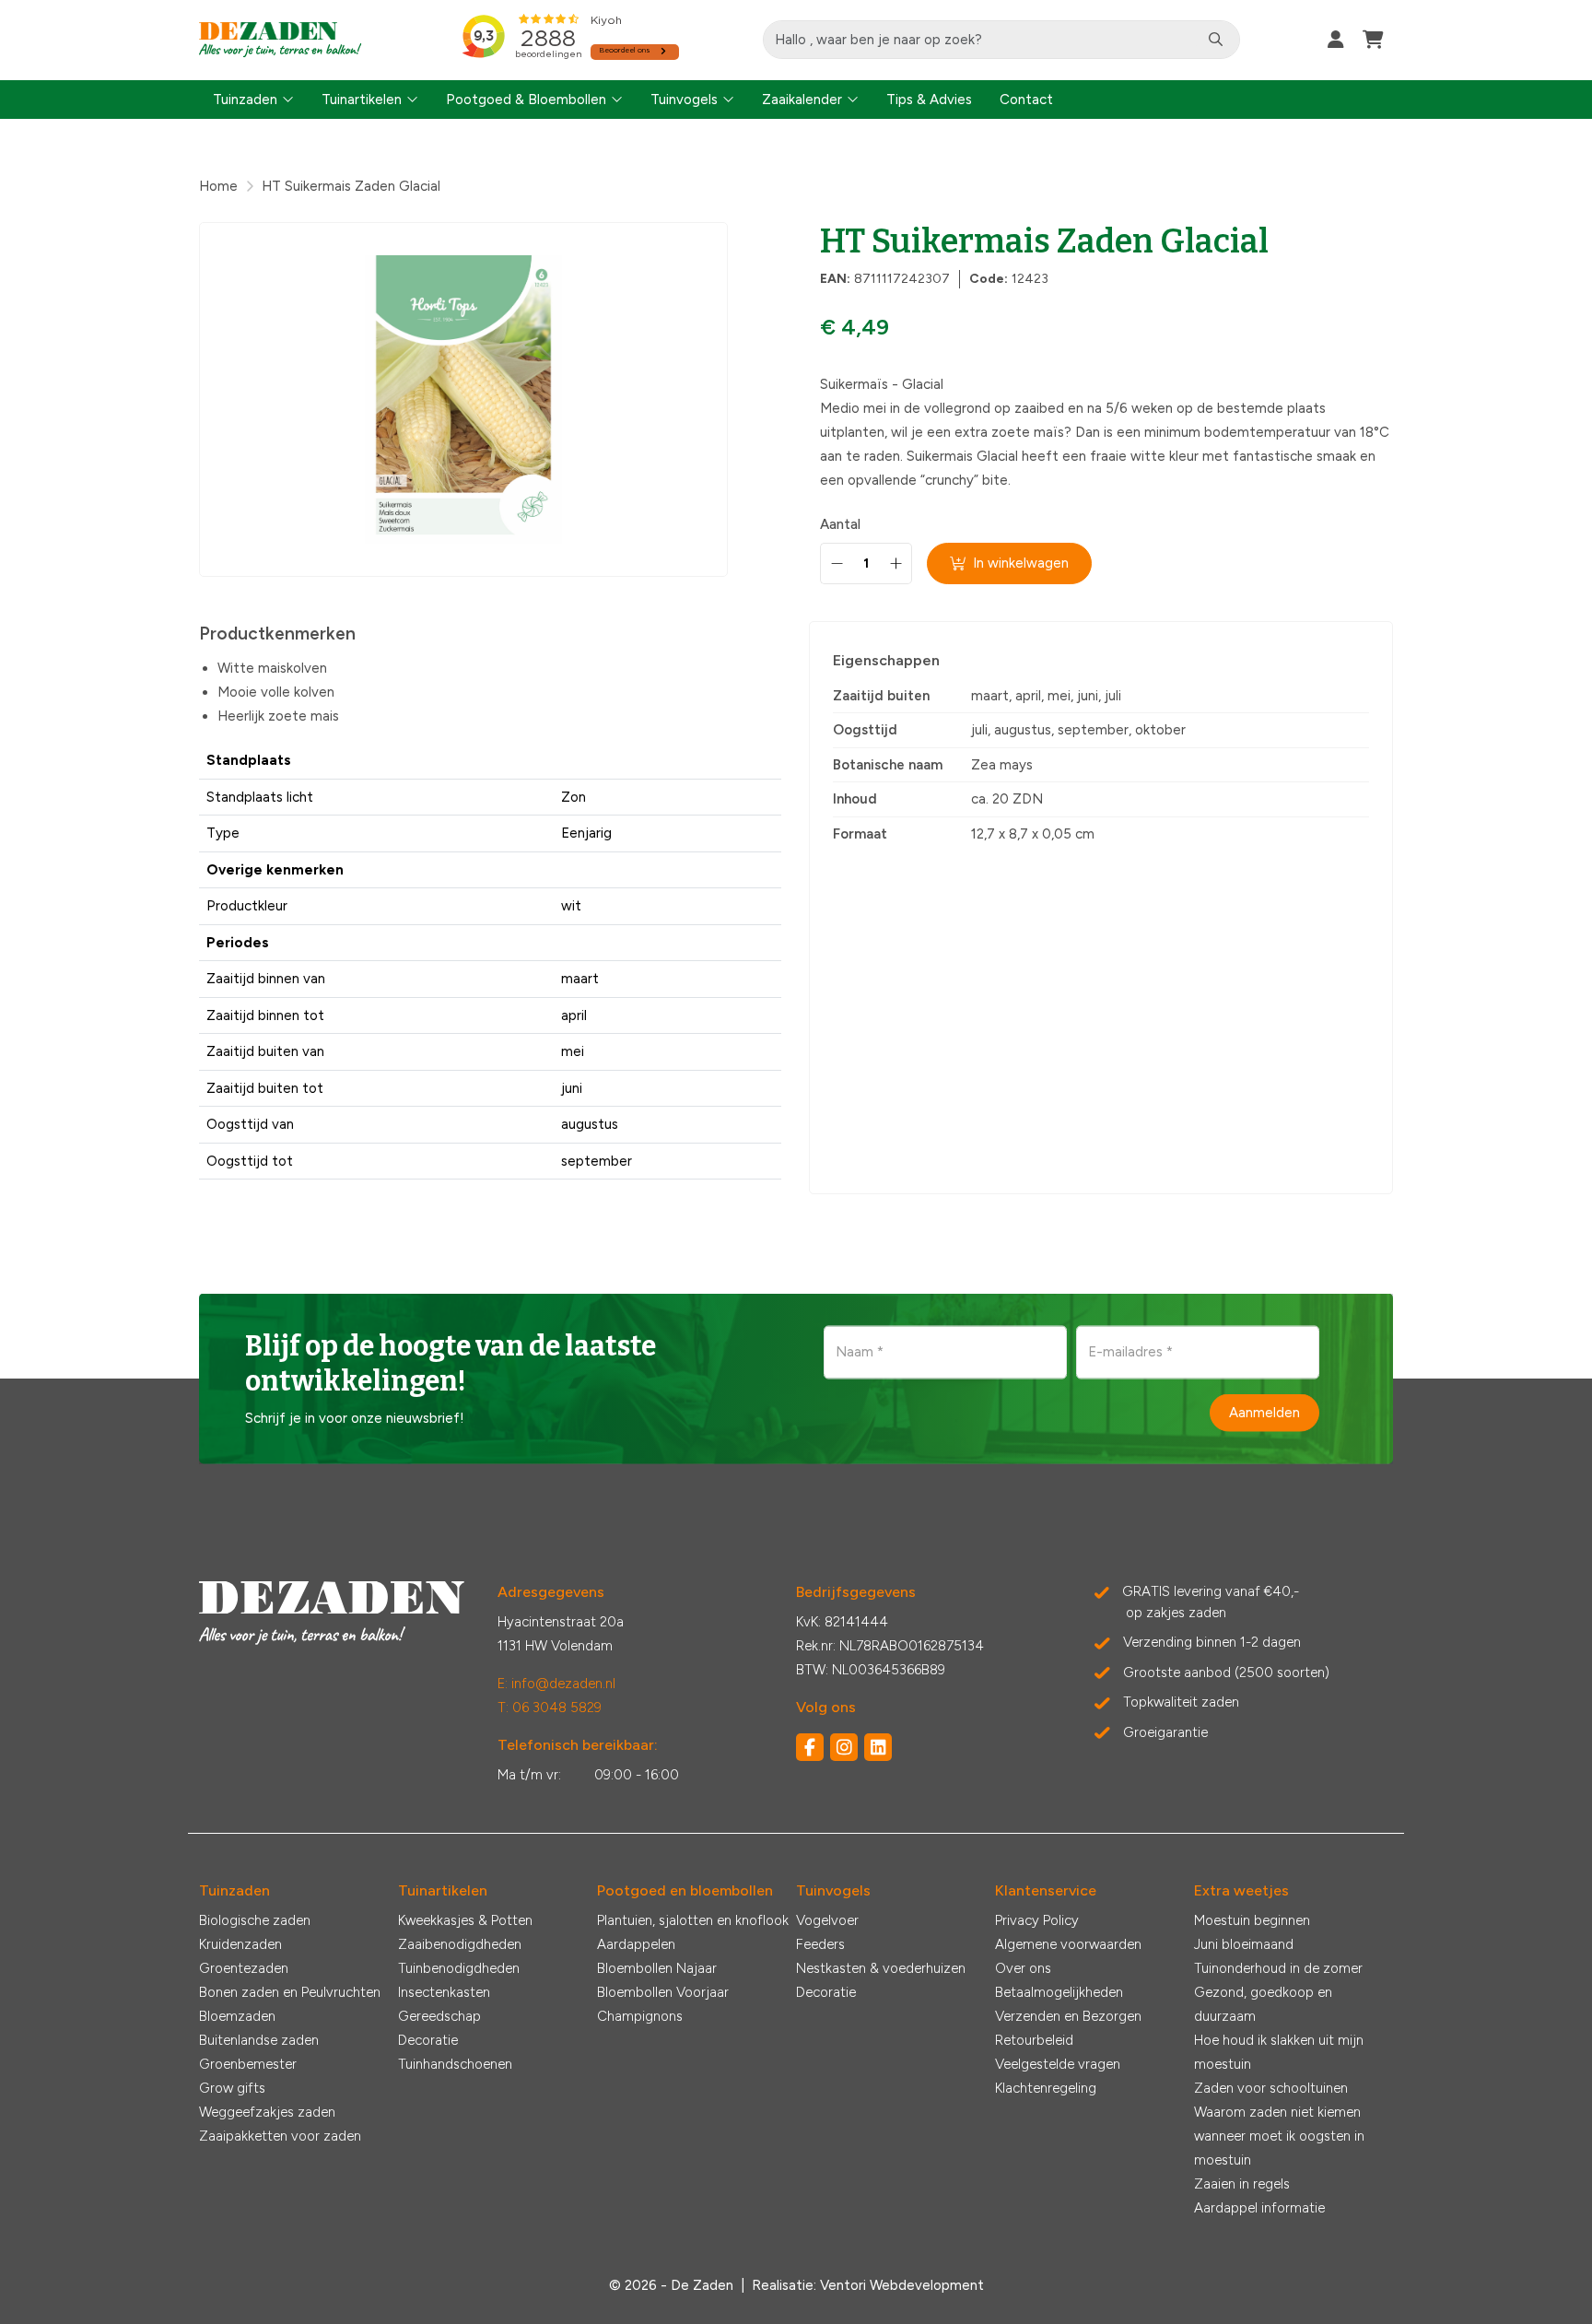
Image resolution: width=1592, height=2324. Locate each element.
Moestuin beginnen (1252, 1920)
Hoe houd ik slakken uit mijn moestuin (1279, 2052)
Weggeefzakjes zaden (267, 2112)
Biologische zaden (255, 1920)
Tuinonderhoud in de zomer (1278, 1968)
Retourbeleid (1034, 2040)
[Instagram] (844, 1747)
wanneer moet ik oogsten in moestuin (1279, 2148)
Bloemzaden (237, 2016)
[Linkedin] (878, 1747)
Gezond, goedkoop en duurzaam (1263, 2004)
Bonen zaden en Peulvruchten (290, 1992)
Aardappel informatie (1259, 2208)
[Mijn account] (1336, 40)
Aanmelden (1264, 1413)
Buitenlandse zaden (259, 2040)
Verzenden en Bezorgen (1068, 2016)
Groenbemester (248, 2064)
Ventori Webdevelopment (902, 2285)
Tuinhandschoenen (455, 2064)
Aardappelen (636, 1944)
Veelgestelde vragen (1058, 2064)
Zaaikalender (802, 100)
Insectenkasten (444, 1992)
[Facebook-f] (810, 1747)
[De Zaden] (281, 40)
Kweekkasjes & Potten (465, 1920)
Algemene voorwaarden (1068, 1944)
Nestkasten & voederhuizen (881, 1968)
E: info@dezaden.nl (556, 1684)
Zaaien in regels (1242, 2184)
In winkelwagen (1021, 563)
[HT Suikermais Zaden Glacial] (463, 399)
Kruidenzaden (240, 1944)
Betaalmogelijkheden (1059, 1992)
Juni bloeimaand (1244, 1944)
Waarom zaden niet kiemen (1277, 2112)
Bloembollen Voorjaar (663, 1992)
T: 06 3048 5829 (550, 1708)
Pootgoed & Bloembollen (526, 100)
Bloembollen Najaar (657, 1968)
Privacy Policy (1037, 1920)
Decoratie (428, 2040)
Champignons (640, 2016)
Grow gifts (232, 2088)
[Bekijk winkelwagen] (1373, 40)
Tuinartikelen (362, 100)
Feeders (820, 1944)
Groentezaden (244, 1968)
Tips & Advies (929, 100)
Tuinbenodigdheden (459, 1968)
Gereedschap (439, 2016)
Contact (1026, 100)
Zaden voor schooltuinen (1271, 2088)
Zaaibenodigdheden (460, 1944)
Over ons (1023, 1968)
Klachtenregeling (1046, 2088)
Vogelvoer (827, 1920)
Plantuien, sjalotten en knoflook (693, 1920)
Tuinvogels (684, 100)
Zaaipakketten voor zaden (280, 2136)
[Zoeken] (1216, 40)
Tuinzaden (245, 100)
